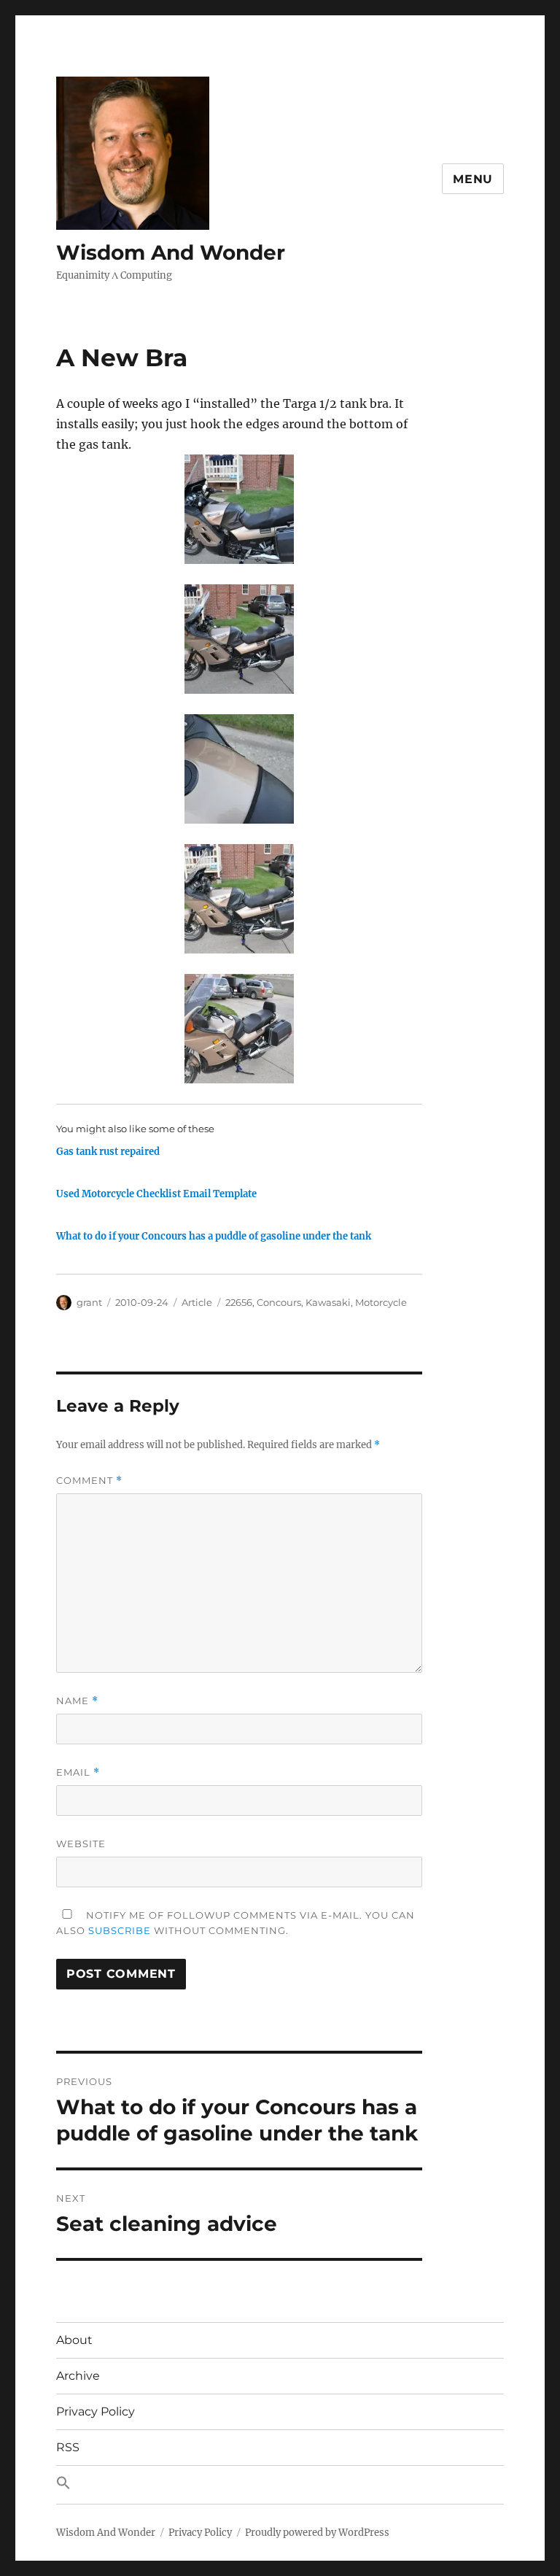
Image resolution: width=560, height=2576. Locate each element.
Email (78, 1772)
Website (81, 1844)
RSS (68, 2447)
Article (197, 1302)
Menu (473, 179)
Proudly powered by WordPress (317, 2533)
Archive (78, 2376)
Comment (89, 1481)
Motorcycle (381, 1302)
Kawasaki (328, 1302)
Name (77, 1701)
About (74, 2340)
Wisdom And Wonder (171, 252)
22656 (239, 1302)
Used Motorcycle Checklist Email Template (156, 1194)
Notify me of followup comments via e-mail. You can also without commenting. (236, 1923)
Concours (279, 1302)
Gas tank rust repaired (108, 1152)
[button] (280, 2485)
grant (89, 1302)
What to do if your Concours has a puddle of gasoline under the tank (214, 1236)
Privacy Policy (96, 2411)
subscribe (120, 1930)
